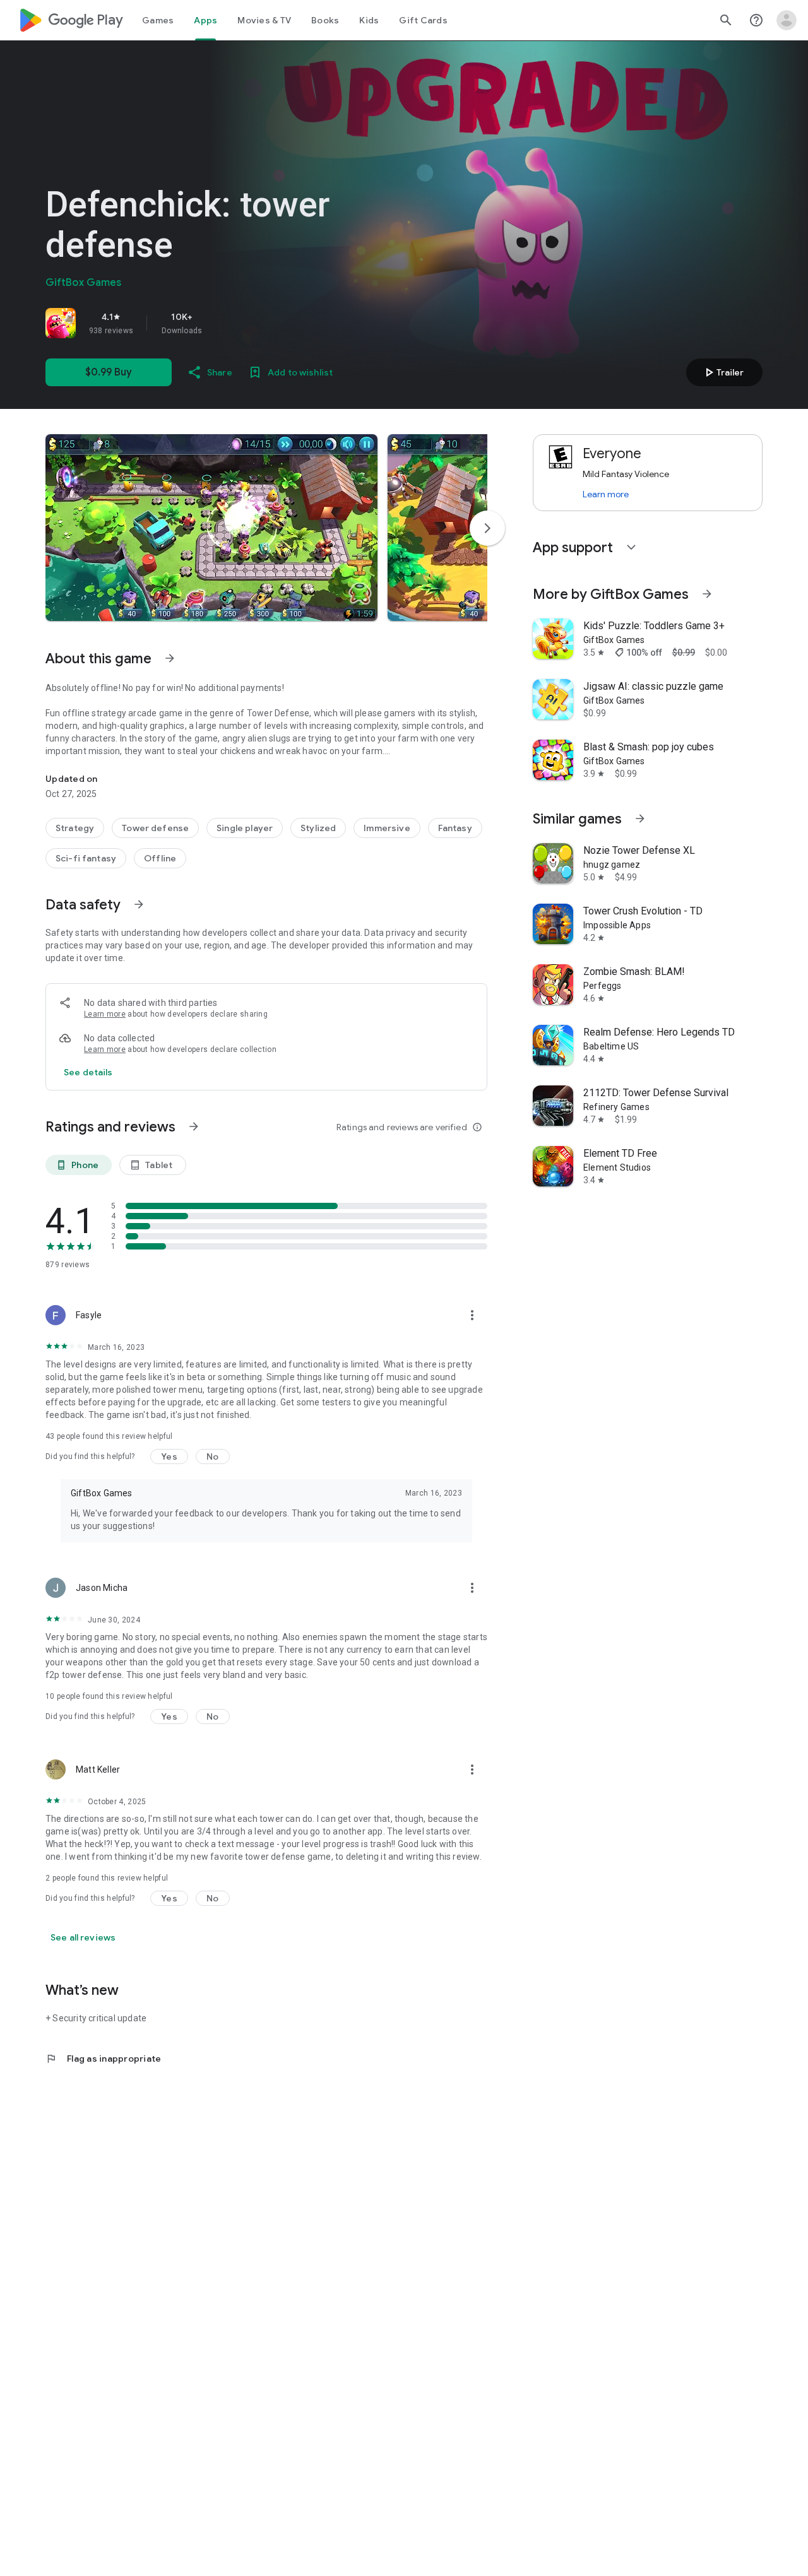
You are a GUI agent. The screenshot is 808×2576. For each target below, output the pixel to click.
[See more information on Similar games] (640, 818)
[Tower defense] (155, 828)
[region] (222, 323)
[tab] (158, 20)
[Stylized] (318, 828)
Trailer (722, 372)
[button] (211, 528)
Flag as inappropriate (103, 2059)
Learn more (105, 1014)
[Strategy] (75, 828)
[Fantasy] (455, 828)
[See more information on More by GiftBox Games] (707, 594)
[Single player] (245, 828)
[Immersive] (387, 828)
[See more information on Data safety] (139, 904)
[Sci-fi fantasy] (86, 858)
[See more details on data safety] (88, 1072)
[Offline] (160, 858)
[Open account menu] (787, 20)
